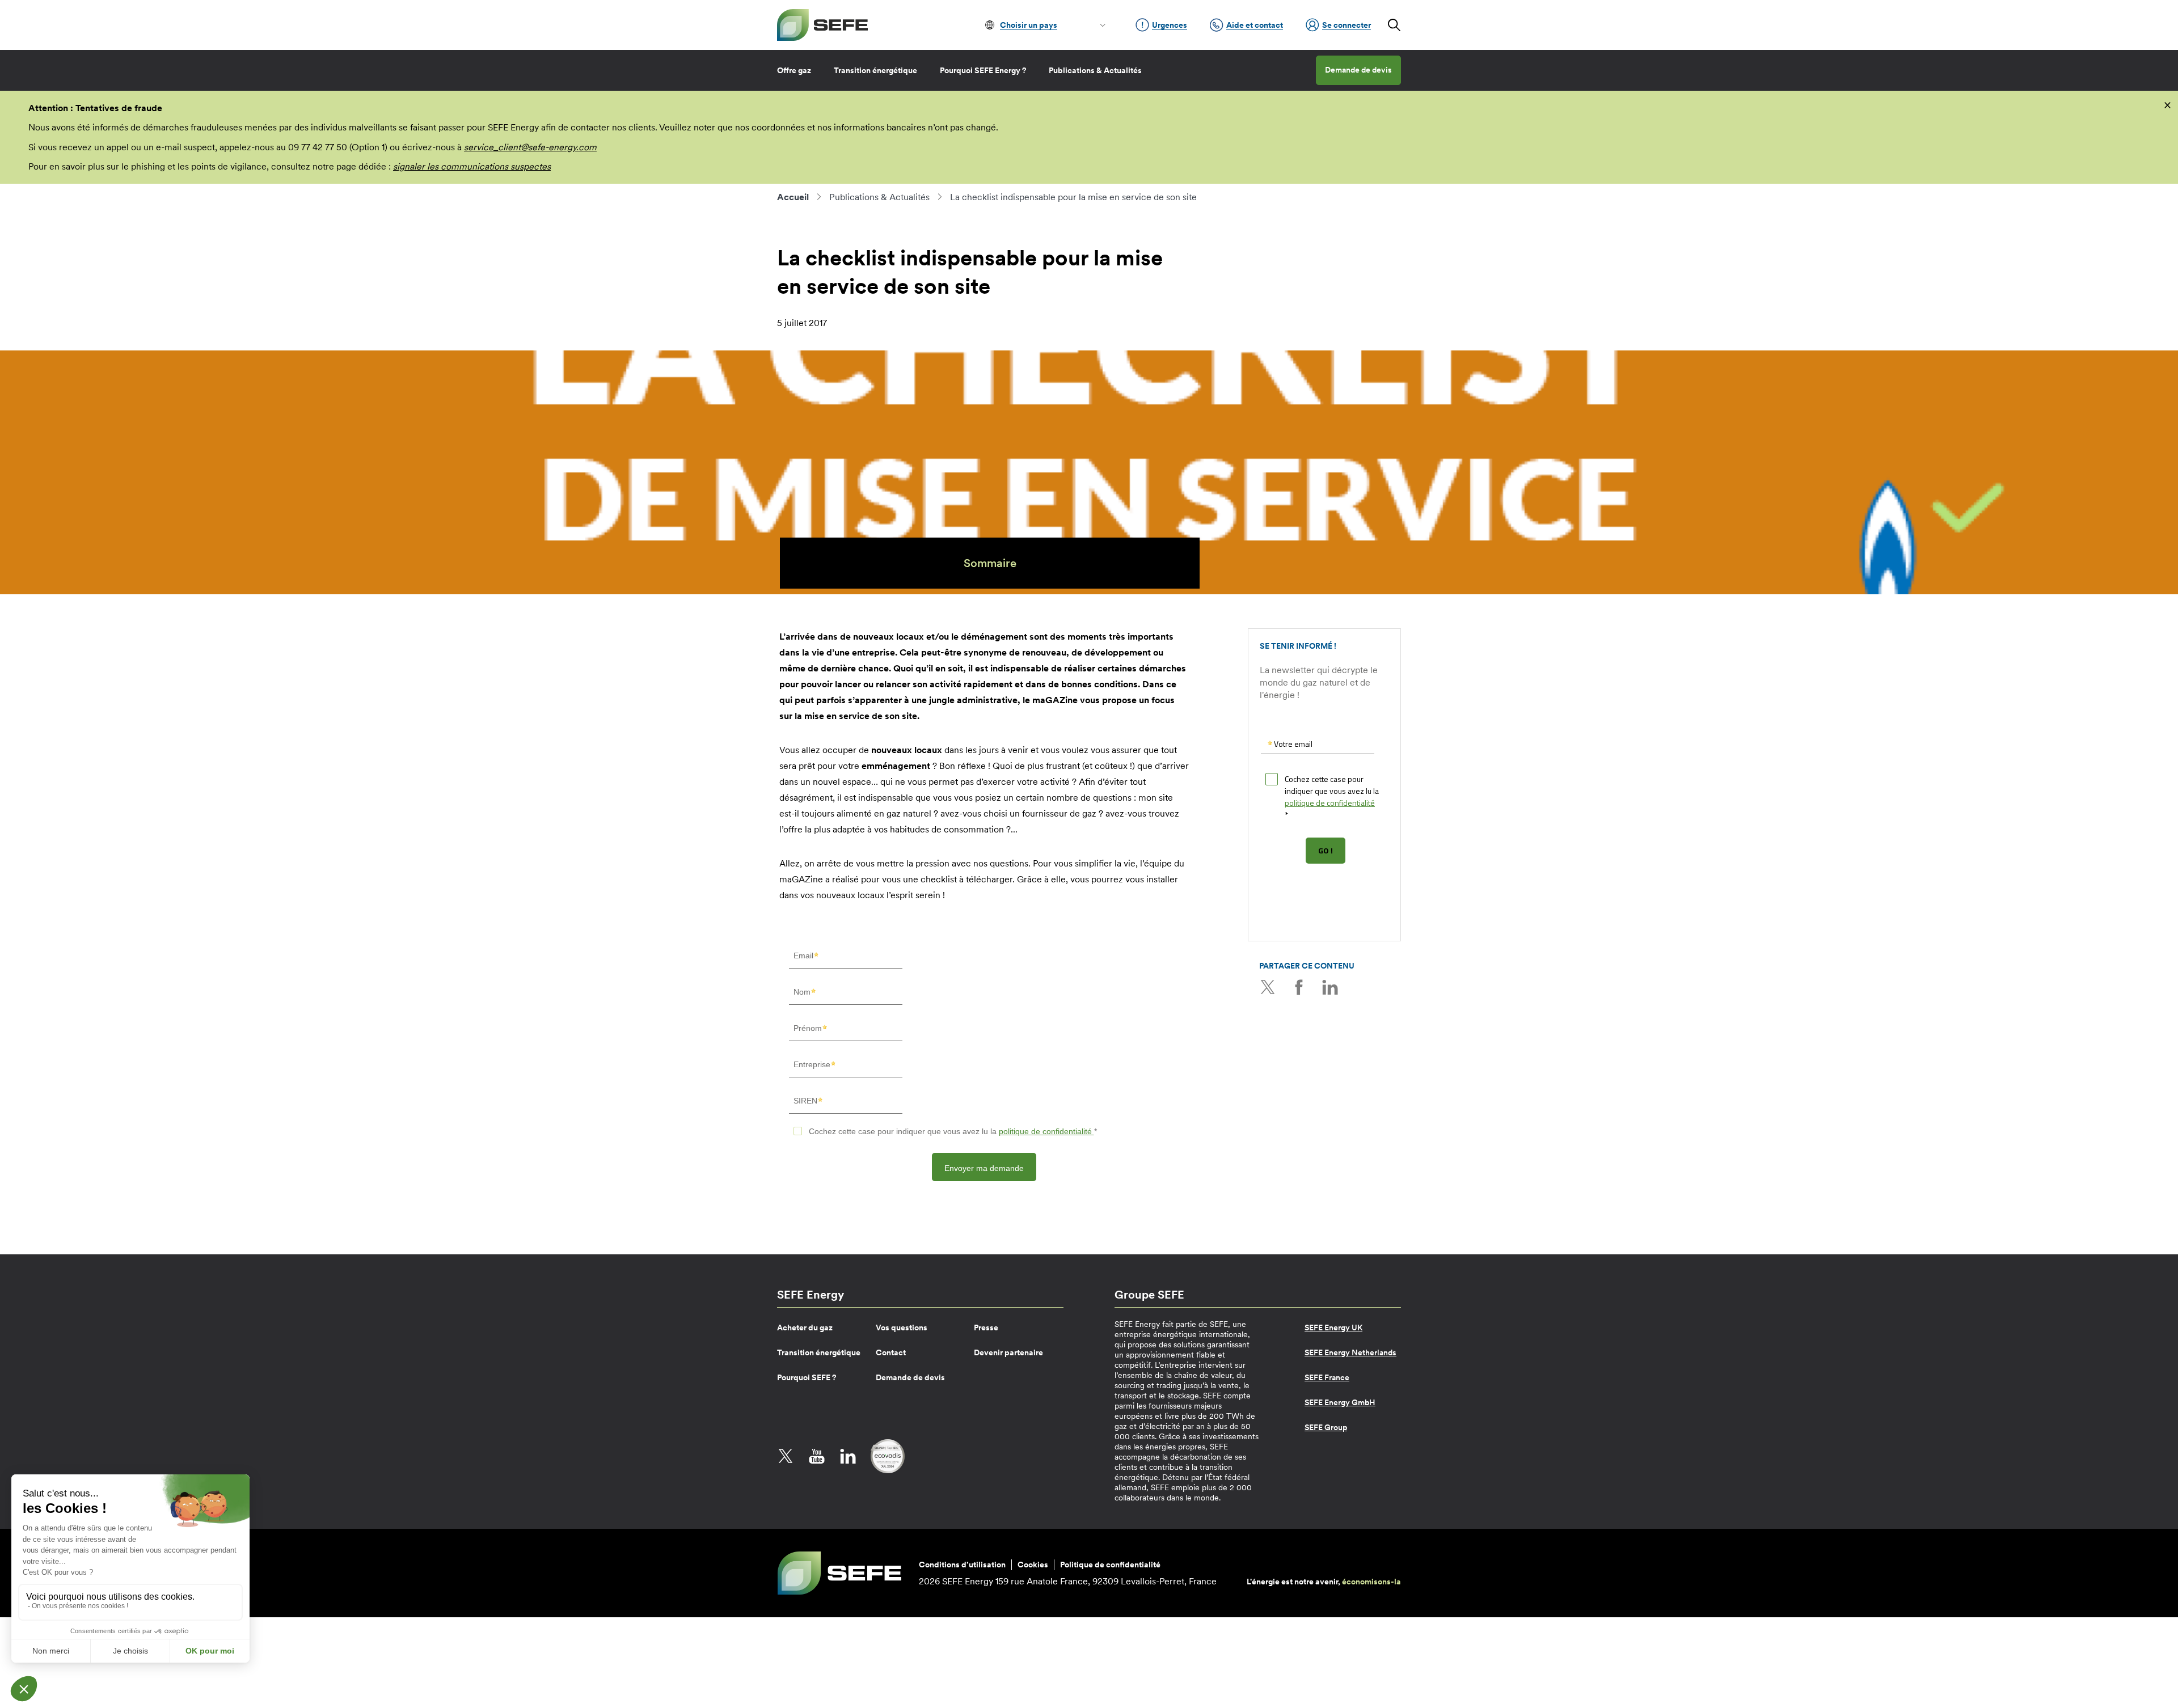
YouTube (817, 1456)
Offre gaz (794, 70)
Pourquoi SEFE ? (807, 1377)
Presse (986, 1327)
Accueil (793, 197)
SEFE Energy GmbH (1340, 1402)
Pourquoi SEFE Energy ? (983, 70)
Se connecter (1347, 25)
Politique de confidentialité (1110, 1565)
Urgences (1170, 25)
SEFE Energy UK (1333, 1327)
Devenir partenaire (1008, 1352)
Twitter (1268, 987)
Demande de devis (1358, 70)
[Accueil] (822, 25)
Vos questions (902, 1327)
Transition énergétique (875, 70)
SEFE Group (1326, 1427)
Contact (891, 1352)
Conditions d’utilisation (962, 1565)
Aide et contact (1255, 25)
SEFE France (1327, 1377)
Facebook (1299, 987)
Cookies (1033, 1565)
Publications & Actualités (1095, 70)
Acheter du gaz (805, 1327)
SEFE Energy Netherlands (1350, 1352)
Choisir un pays (1029, 25)
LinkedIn (1330, 987)
